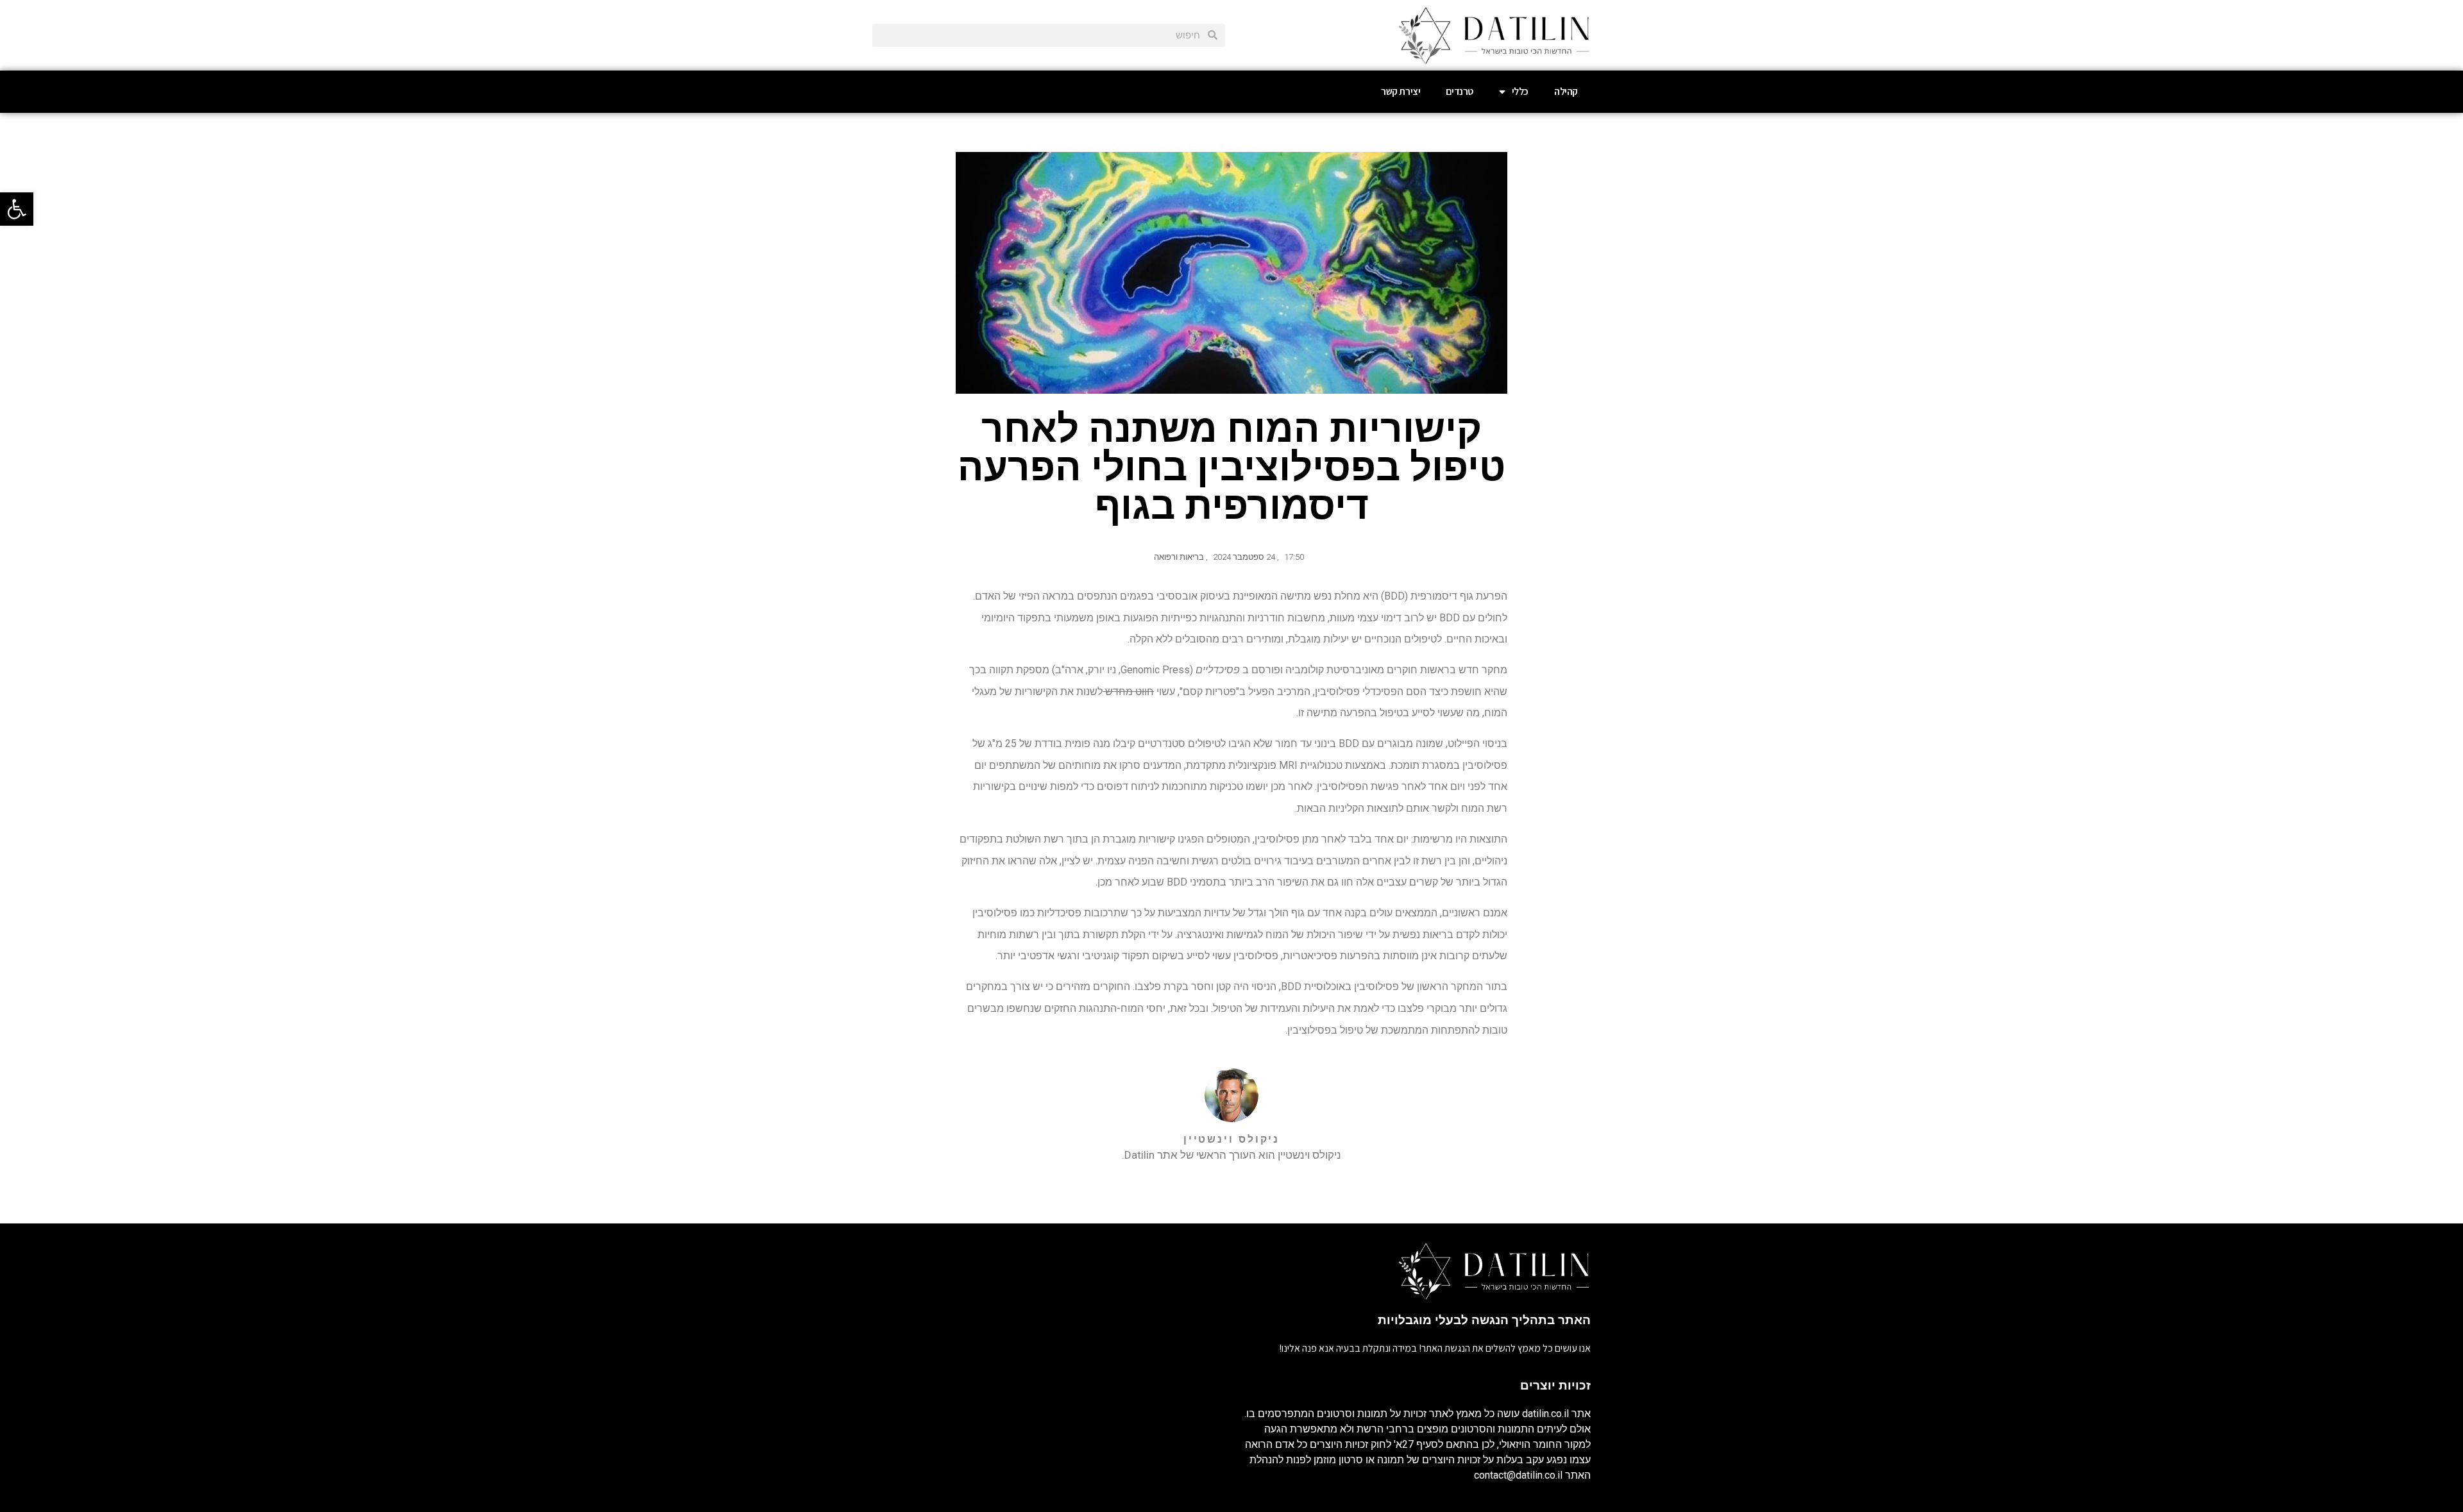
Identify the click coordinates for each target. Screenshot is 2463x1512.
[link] (17, 209)
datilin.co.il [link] (1545, 1414)
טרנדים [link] (1460, 91)
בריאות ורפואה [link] (1179, 557)
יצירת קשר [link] (1401, 91)
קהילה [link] (1566, 91)
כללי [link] (1520, 91)
